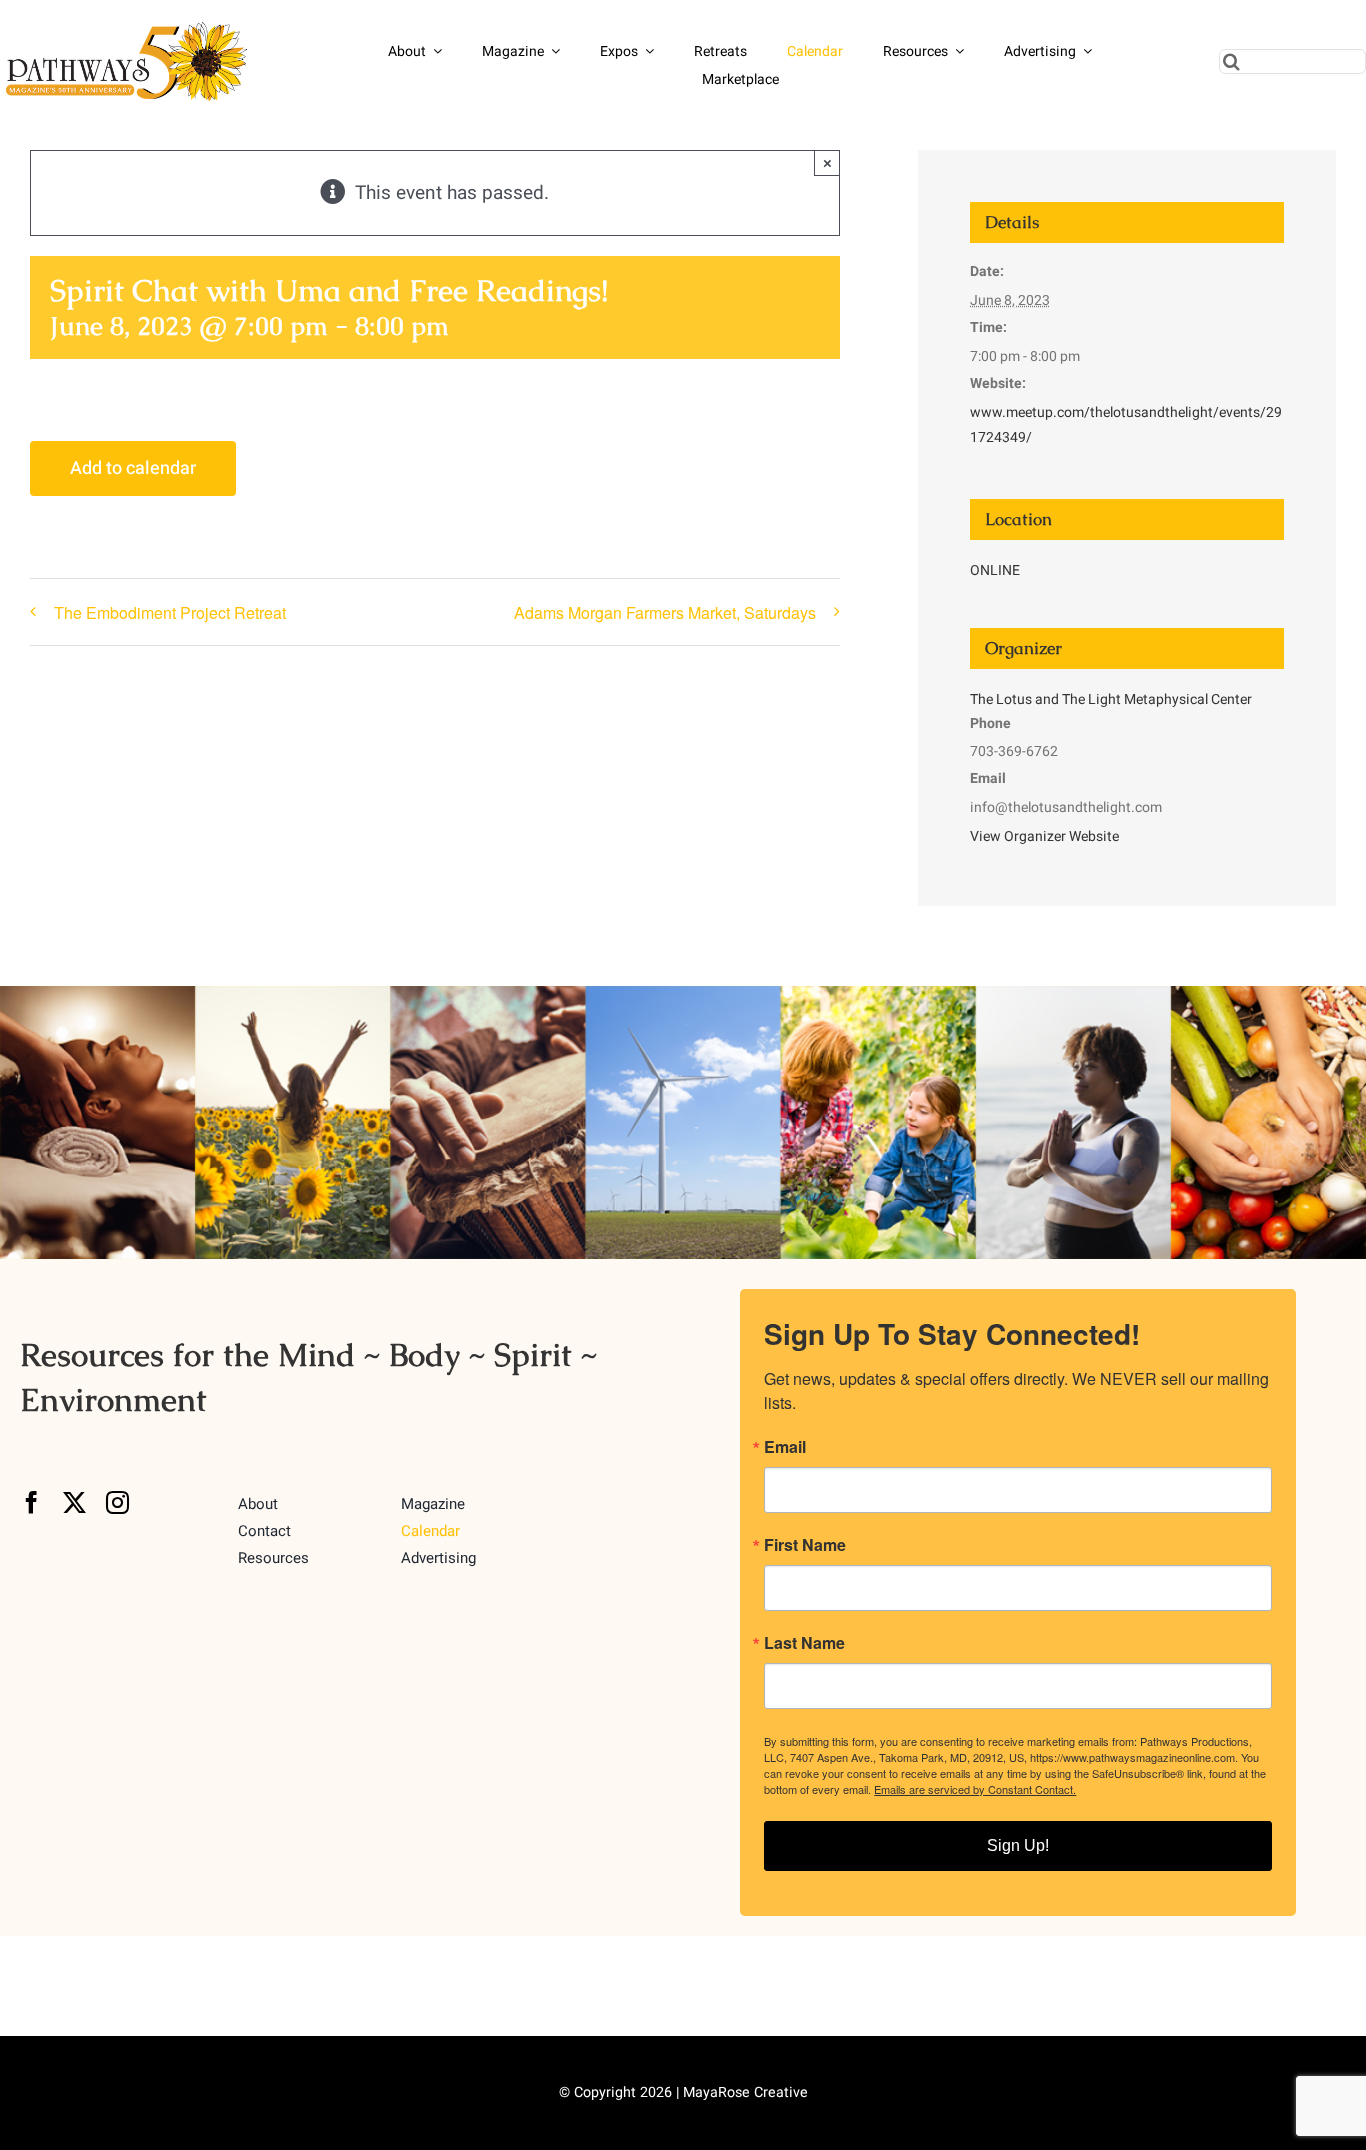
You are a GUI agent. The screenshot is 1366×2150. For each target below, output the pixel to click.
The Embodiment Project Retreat (170, 612)
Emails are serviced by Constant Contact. (975, 1789)
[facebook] (31, 1502)
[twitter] (74, 1502)
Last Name (804, 1643)
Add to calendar (133, 468)
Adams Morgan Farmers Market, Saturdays (665, 612)
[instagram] (117, 1502)
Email (785, 1447)
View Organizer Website (1044, 836)
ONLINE (995, 570)
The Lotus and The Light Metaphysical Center (1111, 699)
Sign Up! (1018, 1845)
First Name (805, 1545)
